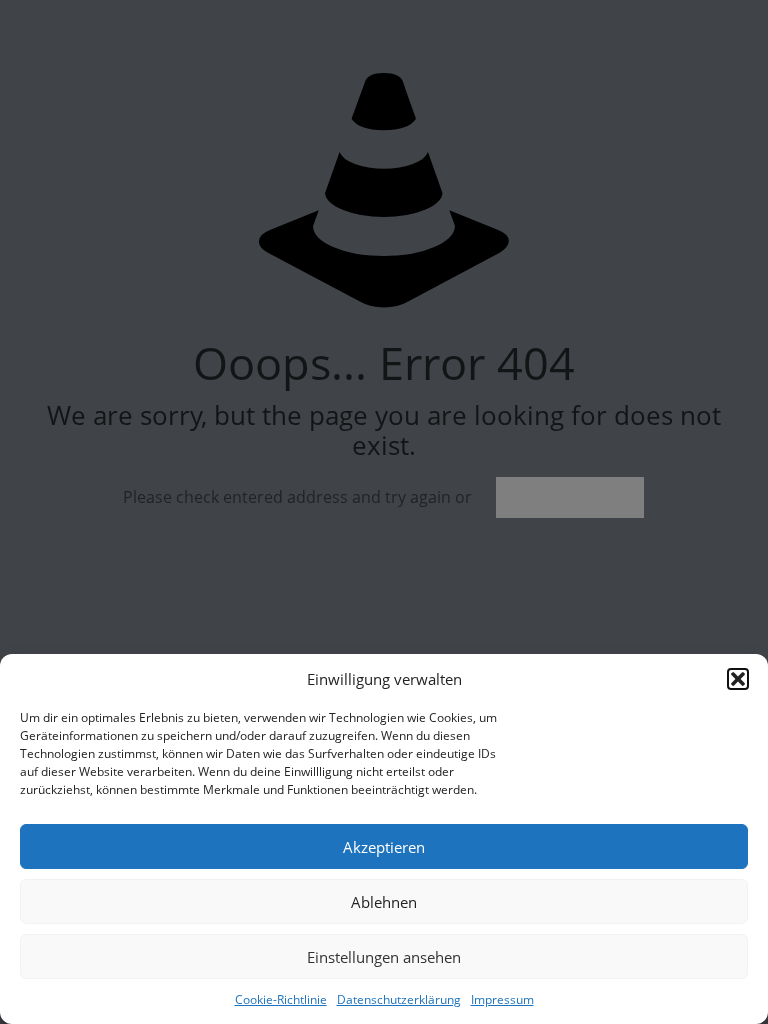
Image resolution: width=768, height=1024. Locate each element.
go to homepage (570, 497)
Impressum (502, 999)
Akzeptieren (384, 847)
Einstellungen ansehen (384, 957)
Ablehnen (384, 902)
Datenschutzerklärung (399, 999)
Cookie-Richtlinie (281, 999)
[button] (738, 679)
